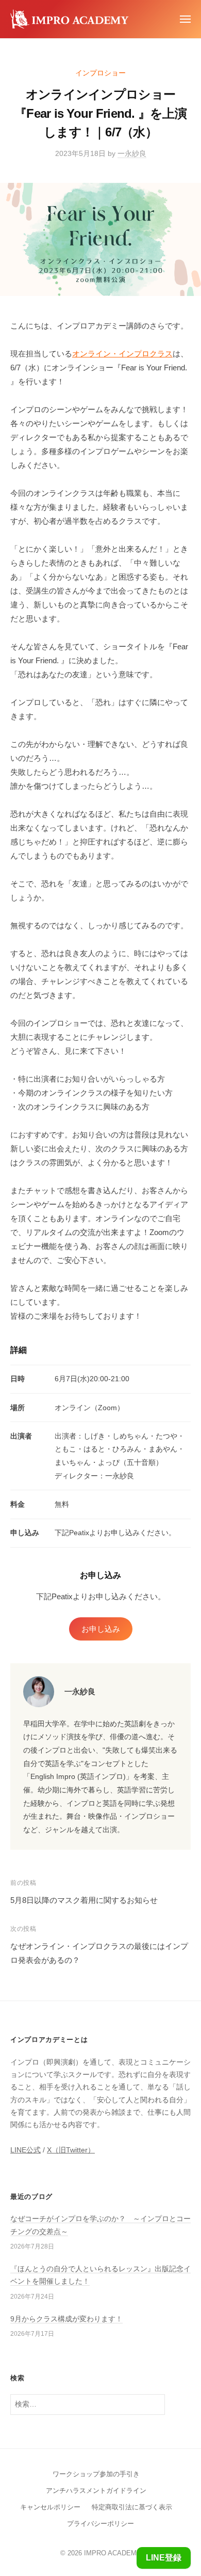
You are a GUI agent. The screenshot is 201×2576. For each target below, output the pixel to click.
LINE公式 (26, 2150)
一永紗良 (132, 154)
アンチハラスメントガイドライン (96, 2491)
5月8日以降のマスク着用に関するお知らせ (84, 1900)
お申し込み (101, 1629)
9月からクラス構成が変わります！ (66, 2319)
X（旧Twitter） (71, 2150)
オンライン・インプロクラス (122, 354)
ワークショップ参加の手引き (96, 2474)
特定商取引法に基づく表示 (132, 2507)
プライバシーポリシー (100, 2524)
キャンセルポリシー (50, 2507)
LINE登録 (164, 2558)
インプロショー (100, 73)
